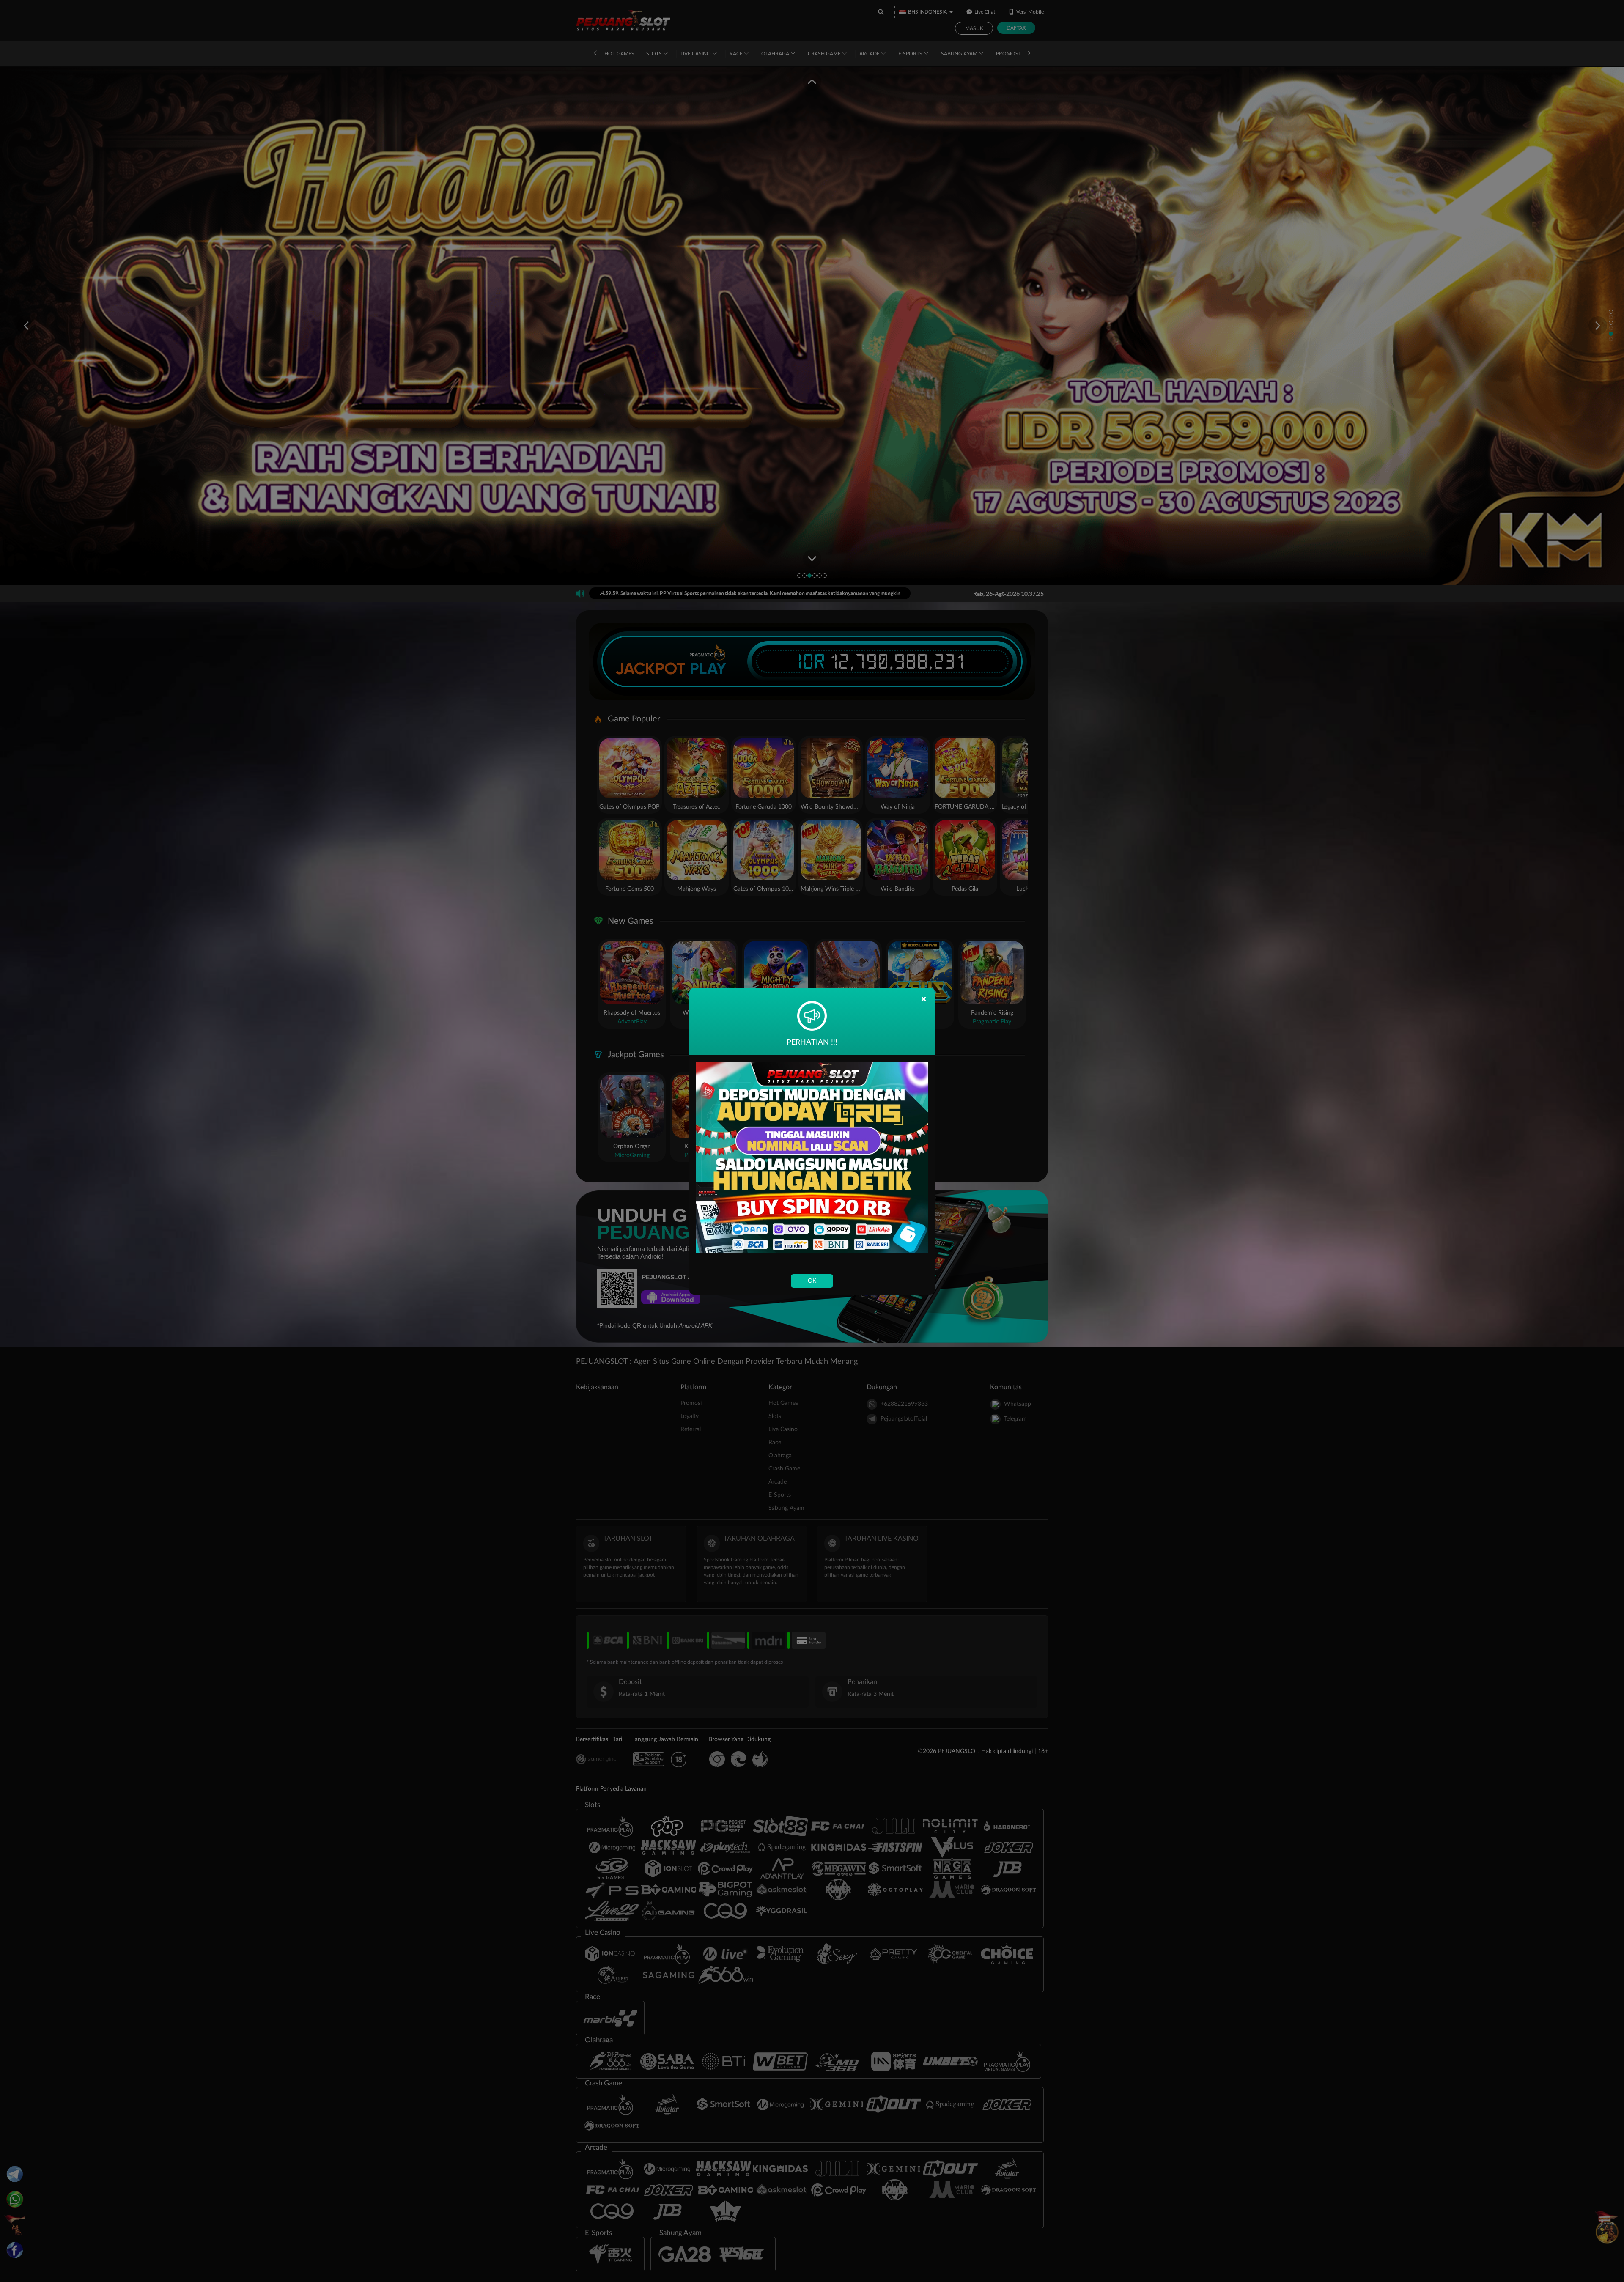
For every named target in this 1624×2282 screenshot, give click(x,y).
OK (812, 1281)
